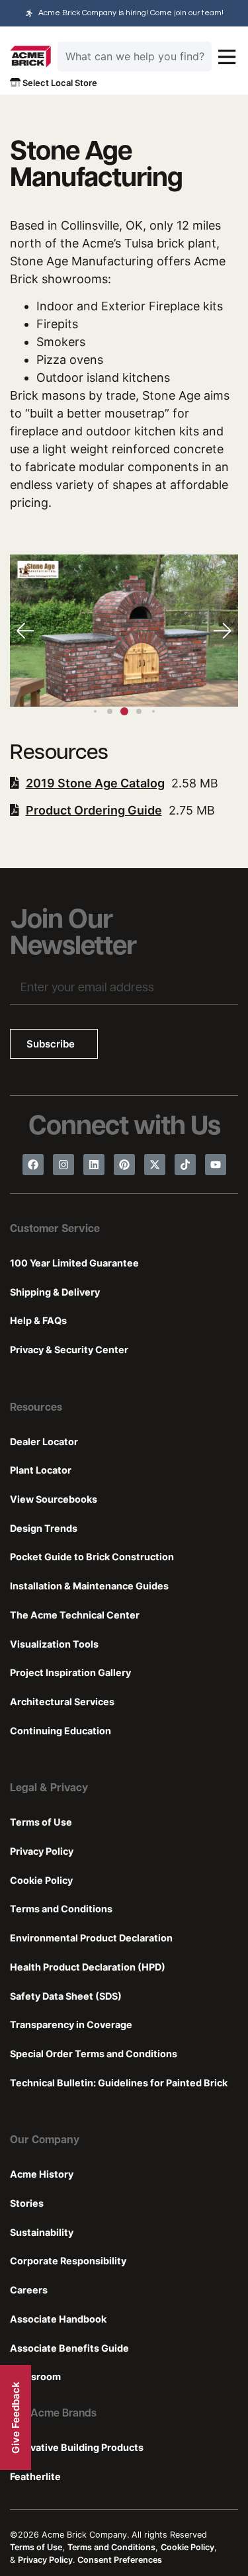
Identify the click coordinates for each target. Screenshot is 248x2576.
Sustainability (42, 2232)
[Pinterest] (124, 1165)
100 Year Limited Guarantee (74, 1263)
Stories (27, 2203)
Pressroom (35, 2376)
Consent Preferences (120, 2560)
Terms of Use (41, 1822)
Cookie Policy (41, 1880)
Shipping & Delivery (55, 1292)
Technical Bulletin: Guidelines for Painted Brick (119, 2083)
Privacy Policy (42, 1851)
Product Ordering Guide (94, 810)
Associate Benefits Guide (69, 2348)
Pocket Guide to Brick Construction (92, 1557)
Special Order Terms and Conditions (94, 2054)
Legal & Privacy (49, 1789)
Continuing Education (61, 1731)
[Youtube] (216, 1165)
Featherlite (35, 2476)
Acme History (42, 2174)
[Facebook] (33, 1165)
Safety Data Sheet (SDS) (66, 1996)
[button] (222, 631)
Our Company (45, 2141)
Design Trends (44, 1528)
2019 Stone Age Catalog (95, 783)
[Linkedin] (94, 1165)
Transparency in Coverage (71, 2024)
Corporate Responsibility (68, 2261)
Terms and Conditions (61, 1909)
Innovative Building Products (77, 2447)
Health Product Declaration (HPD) (88, 1967)
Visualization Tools (54, 1644)
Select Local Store (59, 83)
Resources (36, 1408)
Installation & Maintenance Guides (89, 1586)
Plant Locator (41, 1470)
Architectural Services (62, 1702)
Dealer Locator (44, 1442)
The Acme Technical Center (75, 1615)
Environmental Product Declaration (91, 1938)
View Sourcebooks (54, 1499)
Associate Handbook (58, 2319)
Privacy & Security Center (69, 1350)
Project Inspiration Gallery (70, 1672)
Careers (29, 2290)
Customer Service (55, 1229)
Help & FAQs (38, 1320)
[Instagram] (63, 1165)
